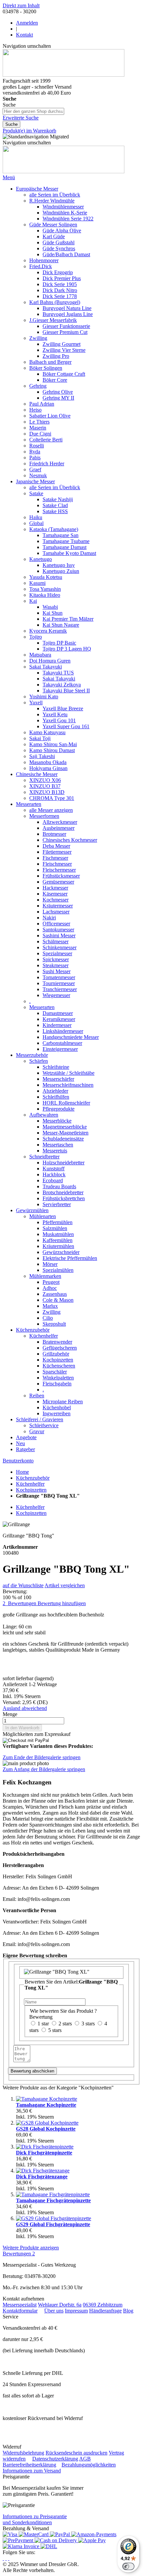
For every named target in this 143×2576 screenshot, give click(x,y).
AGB (85, 2459)
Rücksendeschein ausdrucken (76, 2453)
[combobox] (33, 111)
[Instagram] (3, 2558)
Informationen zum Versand (32, 2471)
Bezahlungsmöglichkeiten (89, 2465)
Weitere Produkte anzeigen (31, 2248)
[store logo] (64, 75)
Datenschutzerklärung (55, 2459)
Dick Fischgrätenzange (42, 2177)
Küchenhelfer (30, 1484)
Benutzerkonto (18, 1461)
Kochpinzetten (31, 1490)
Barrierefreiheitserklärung (29, 2465)
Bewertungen (19, 2254)
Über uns (54, 2311)
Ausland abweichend (25, 1708)
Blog (128, 2311)
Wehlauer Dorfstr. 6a (60, 2305)
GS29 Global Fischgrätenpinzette (53, 2224)
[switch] (128, 2566)
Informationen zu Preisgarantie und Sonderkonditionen (35, 2519)
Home (22, 1472)
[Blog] (9, 2558)
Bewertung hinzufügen (62, 1603)
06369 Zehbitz (98, 2305)
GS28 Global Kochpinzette (46, 2129)
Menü (9, 177)
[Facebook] (6, 2558)
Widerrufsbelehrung (23, 2453)
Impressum (76, 2311)
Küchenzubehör (33, 1478)
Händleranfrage (105, 2311)
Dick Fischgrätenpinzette (44, 2153)
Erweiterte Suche (21, 118)
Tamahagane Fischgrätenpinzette (53, 2200)
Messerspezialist (20, 2305)
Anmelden (27, 23)
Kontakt (24, 35)
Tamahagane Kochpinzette (46, 2105)
